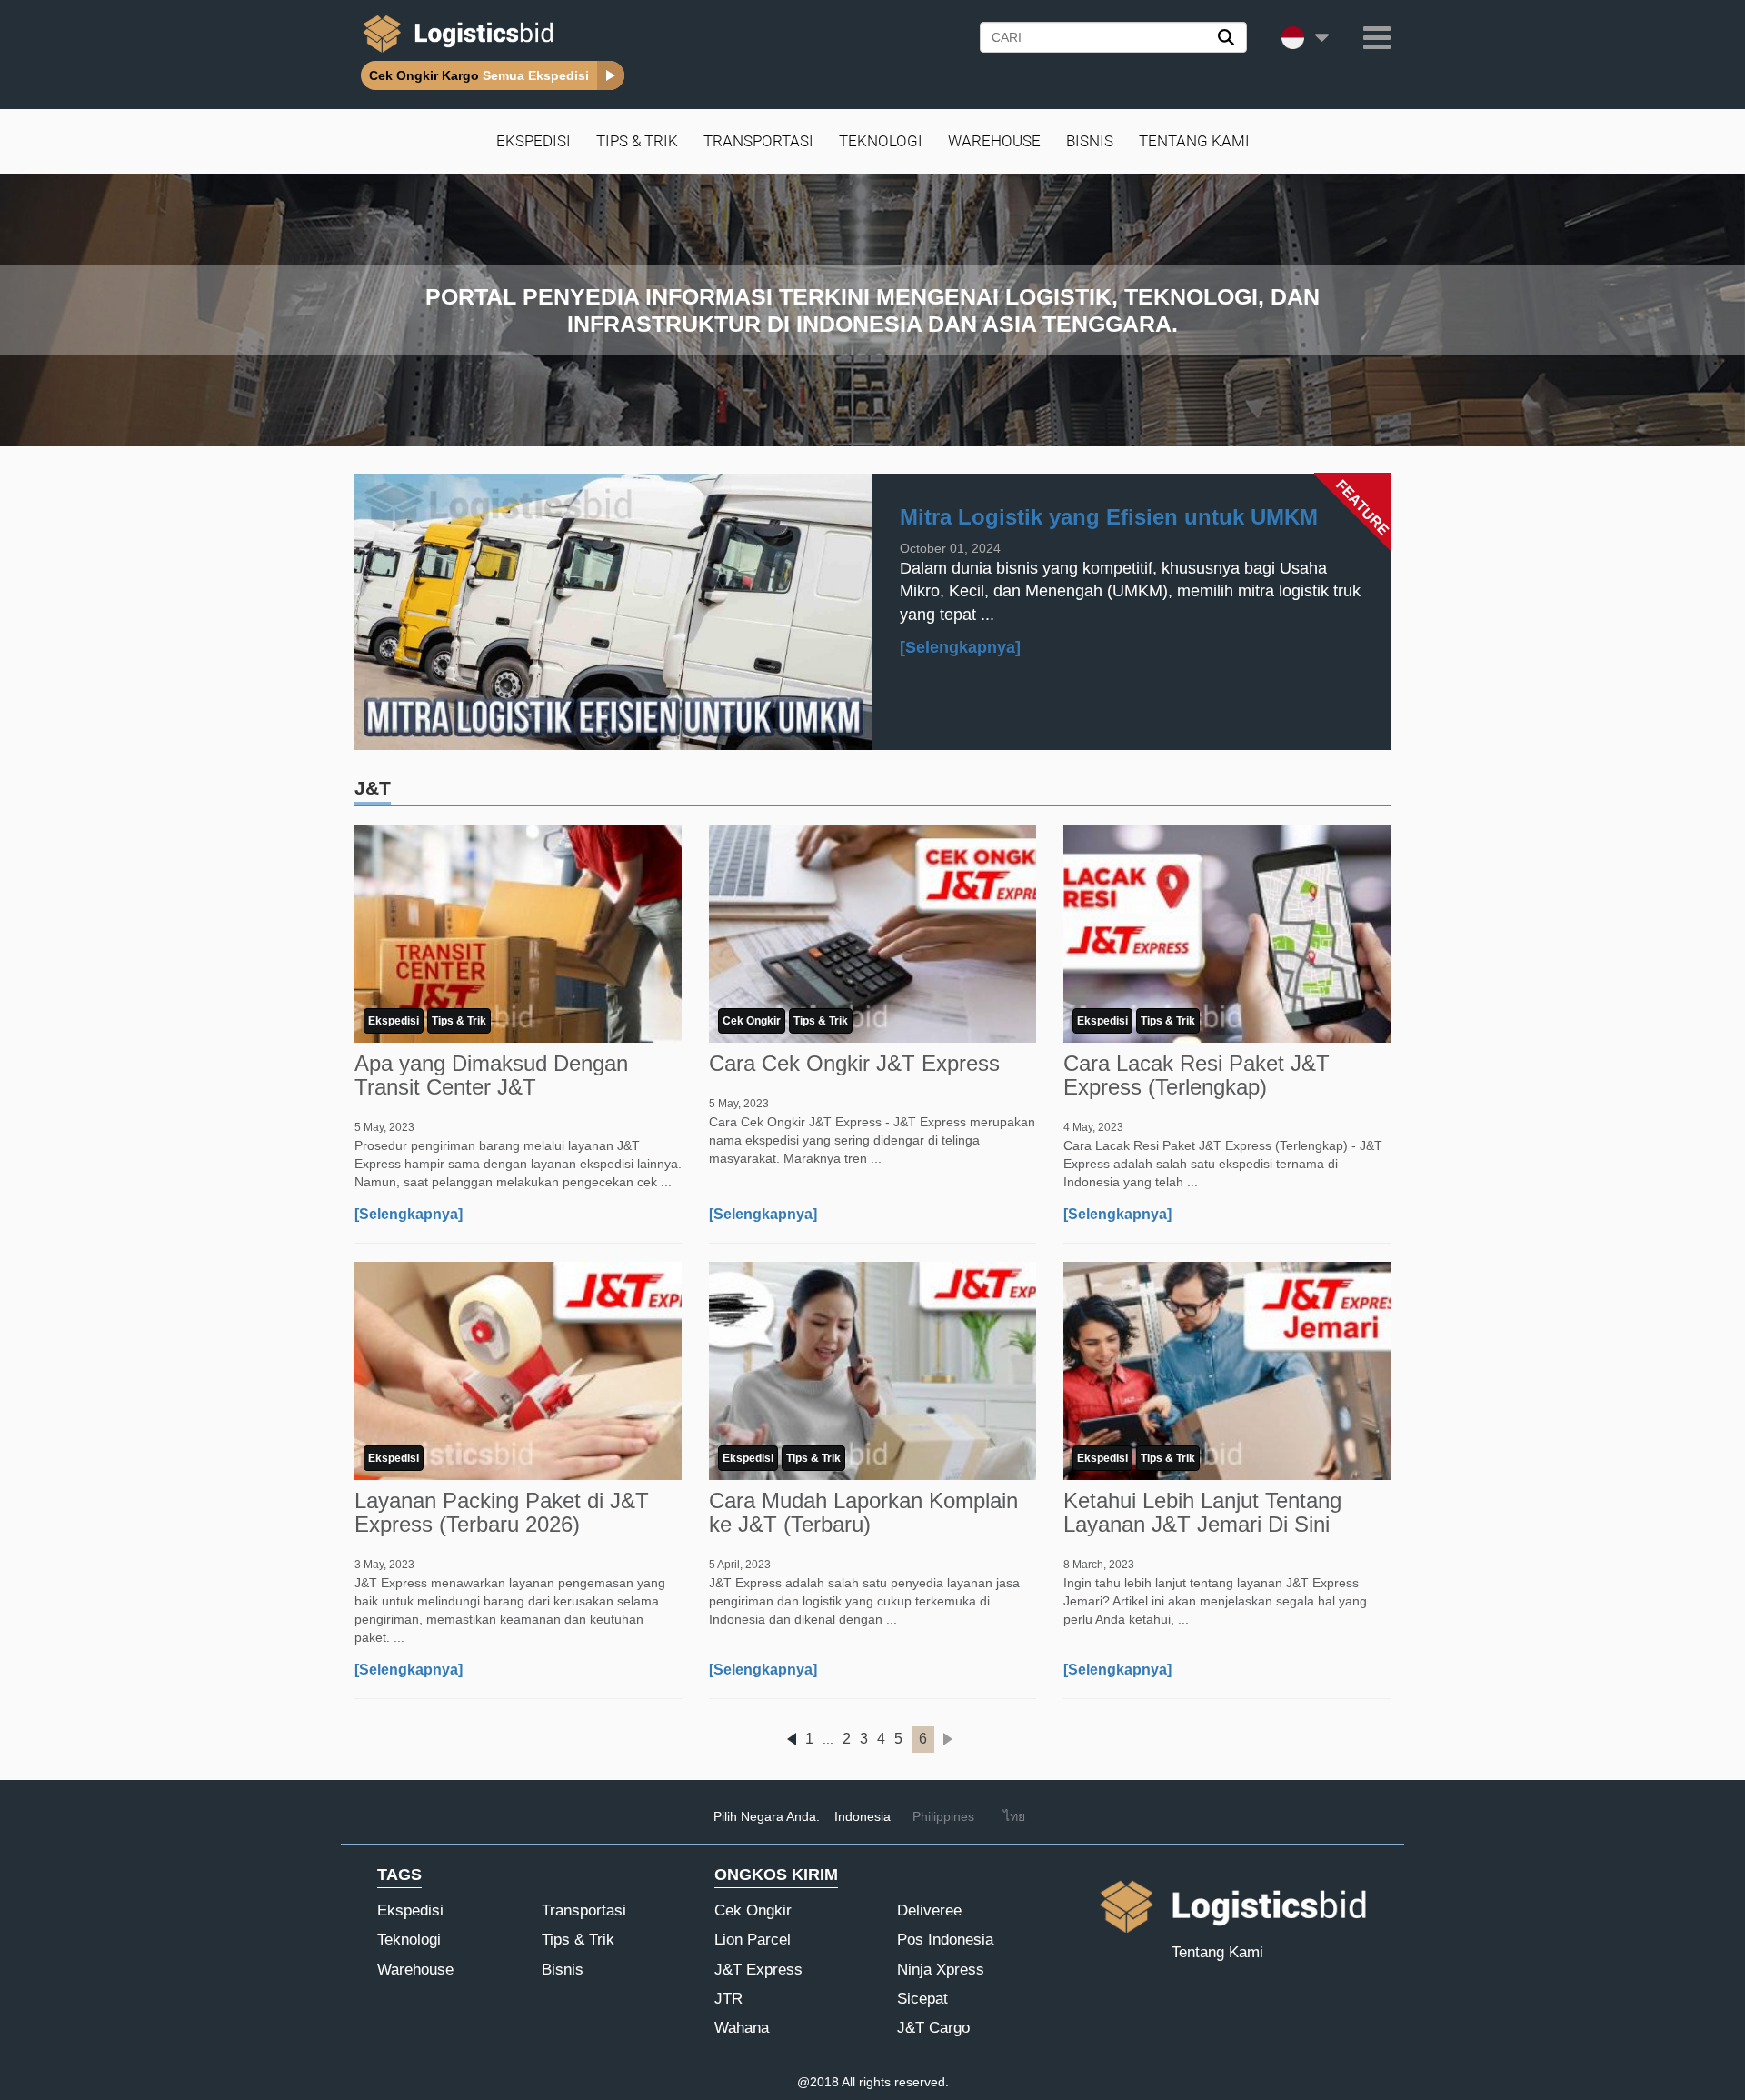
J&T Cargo (933, 2028)
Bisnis (1090, 141)
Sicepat (922, 1999)
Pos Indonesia (945, 1940)
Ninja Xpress (941, 1970)
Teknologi (881, 141)
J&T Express (758, 1970)
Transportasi (758, 141)
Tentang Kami (1194, 141)
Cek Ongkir (752, 1021)
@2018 (818, 2082)
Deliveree (929, 1910)
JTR (728, 1999)
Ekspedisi (533, 141)
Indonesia (863, 1816)
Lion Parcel (753, 1940)
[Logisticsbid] (454, 52)
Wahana (742, 2028)
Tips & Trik (637, 141)
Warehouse (994, 141)
